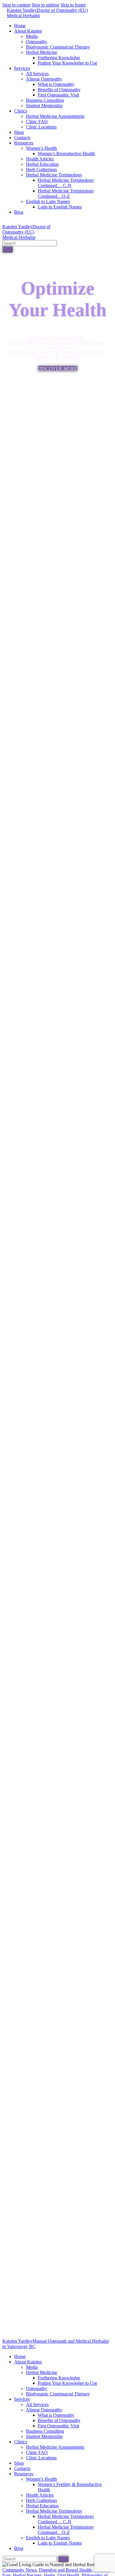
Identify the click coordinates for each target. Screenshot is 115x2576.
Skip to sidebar (45, 5)
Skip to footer (73, 5)
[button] (58, 368)
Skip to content (16, 5)
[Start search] (8, 249)
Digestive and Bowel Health (65, 2570)
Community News (19, 2570)
